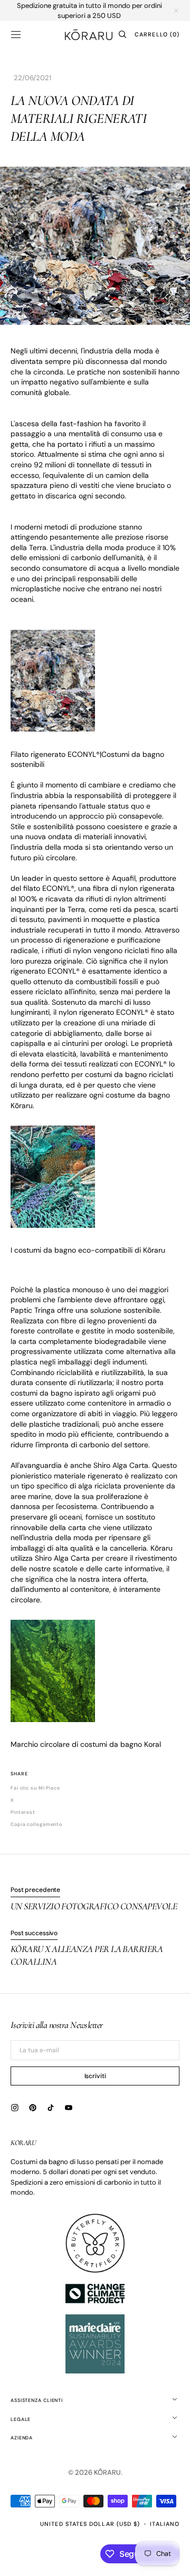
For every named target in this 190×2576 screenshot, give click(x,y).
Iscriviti (95, 2076)
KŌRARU (107, 2472)
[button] (16, 34)
